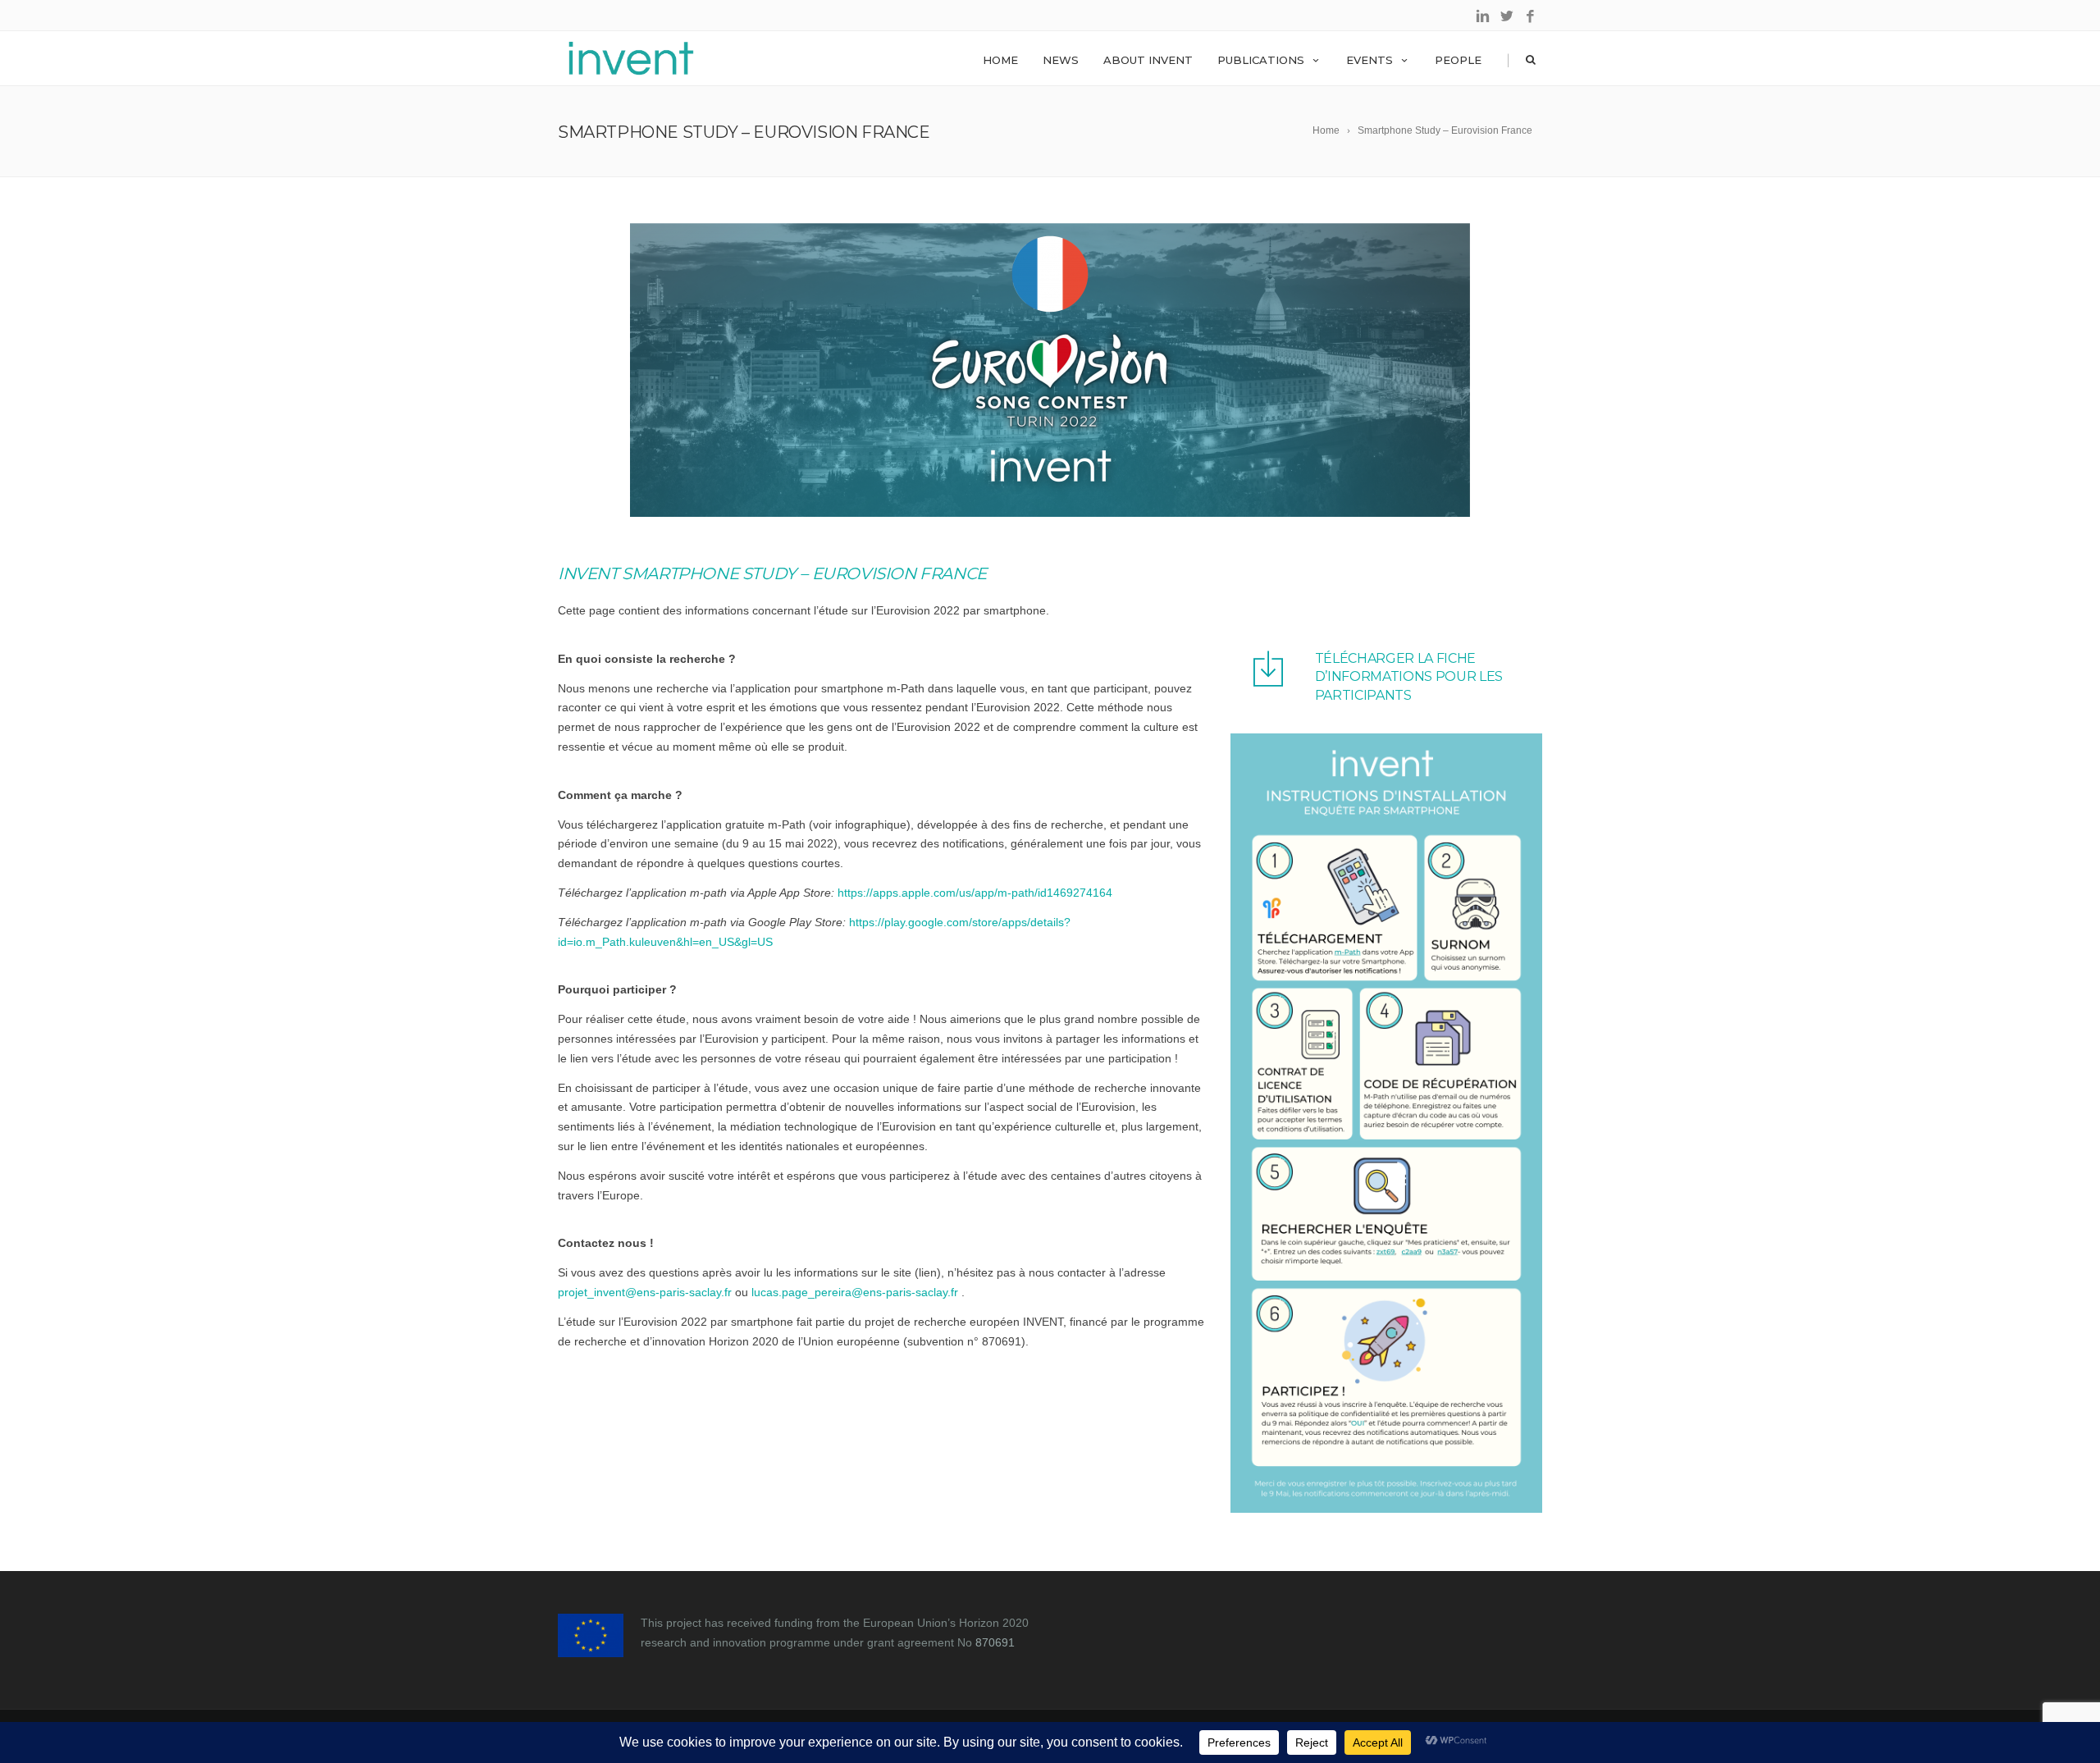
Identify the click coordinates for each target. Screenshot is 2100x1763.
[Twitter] (1507, 17)
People (1458, 60)
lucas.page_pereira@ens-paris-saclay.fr (855, 1292)
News (1061, 60)
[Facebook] (1530, 17)
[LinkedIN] (1483, 17)
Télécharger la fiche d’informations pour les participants (1409, 677)
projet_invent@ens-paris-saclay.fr (645, 1292)
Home (1000, 60)
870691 (995, 1642)
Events (1370, 60)
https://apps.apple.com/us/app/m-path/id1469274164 (975, 893)
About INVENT (1148, 60)
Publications (1261, 60)
